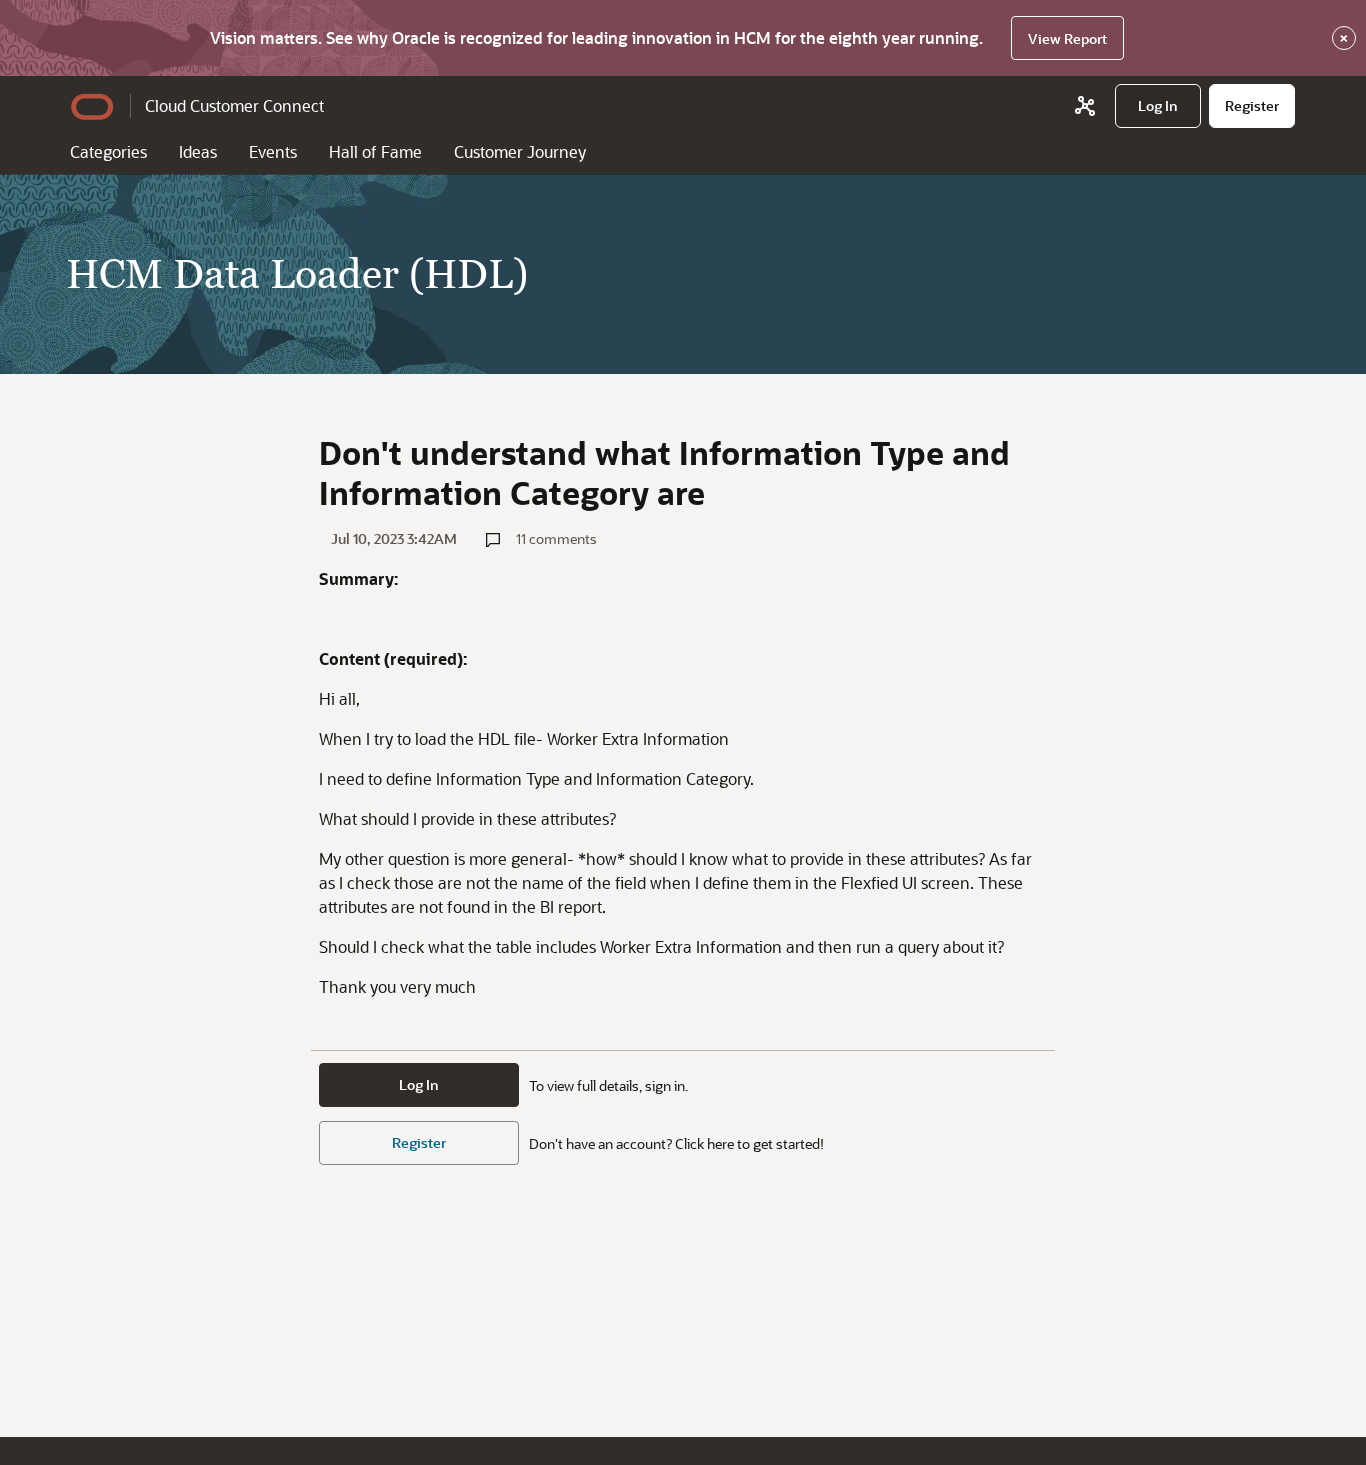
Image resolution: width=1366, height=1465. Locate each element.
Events (273, 151)
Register (419, 1142)
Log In (419, 1084)
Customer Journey (520, 151)
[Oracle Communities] (1085, 106)
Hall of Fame (375, 151)
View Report (1067, 38)
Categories (108, 151)
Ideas (198, 151)
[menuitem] (1158, 106)
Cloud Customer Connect (234, 105)
